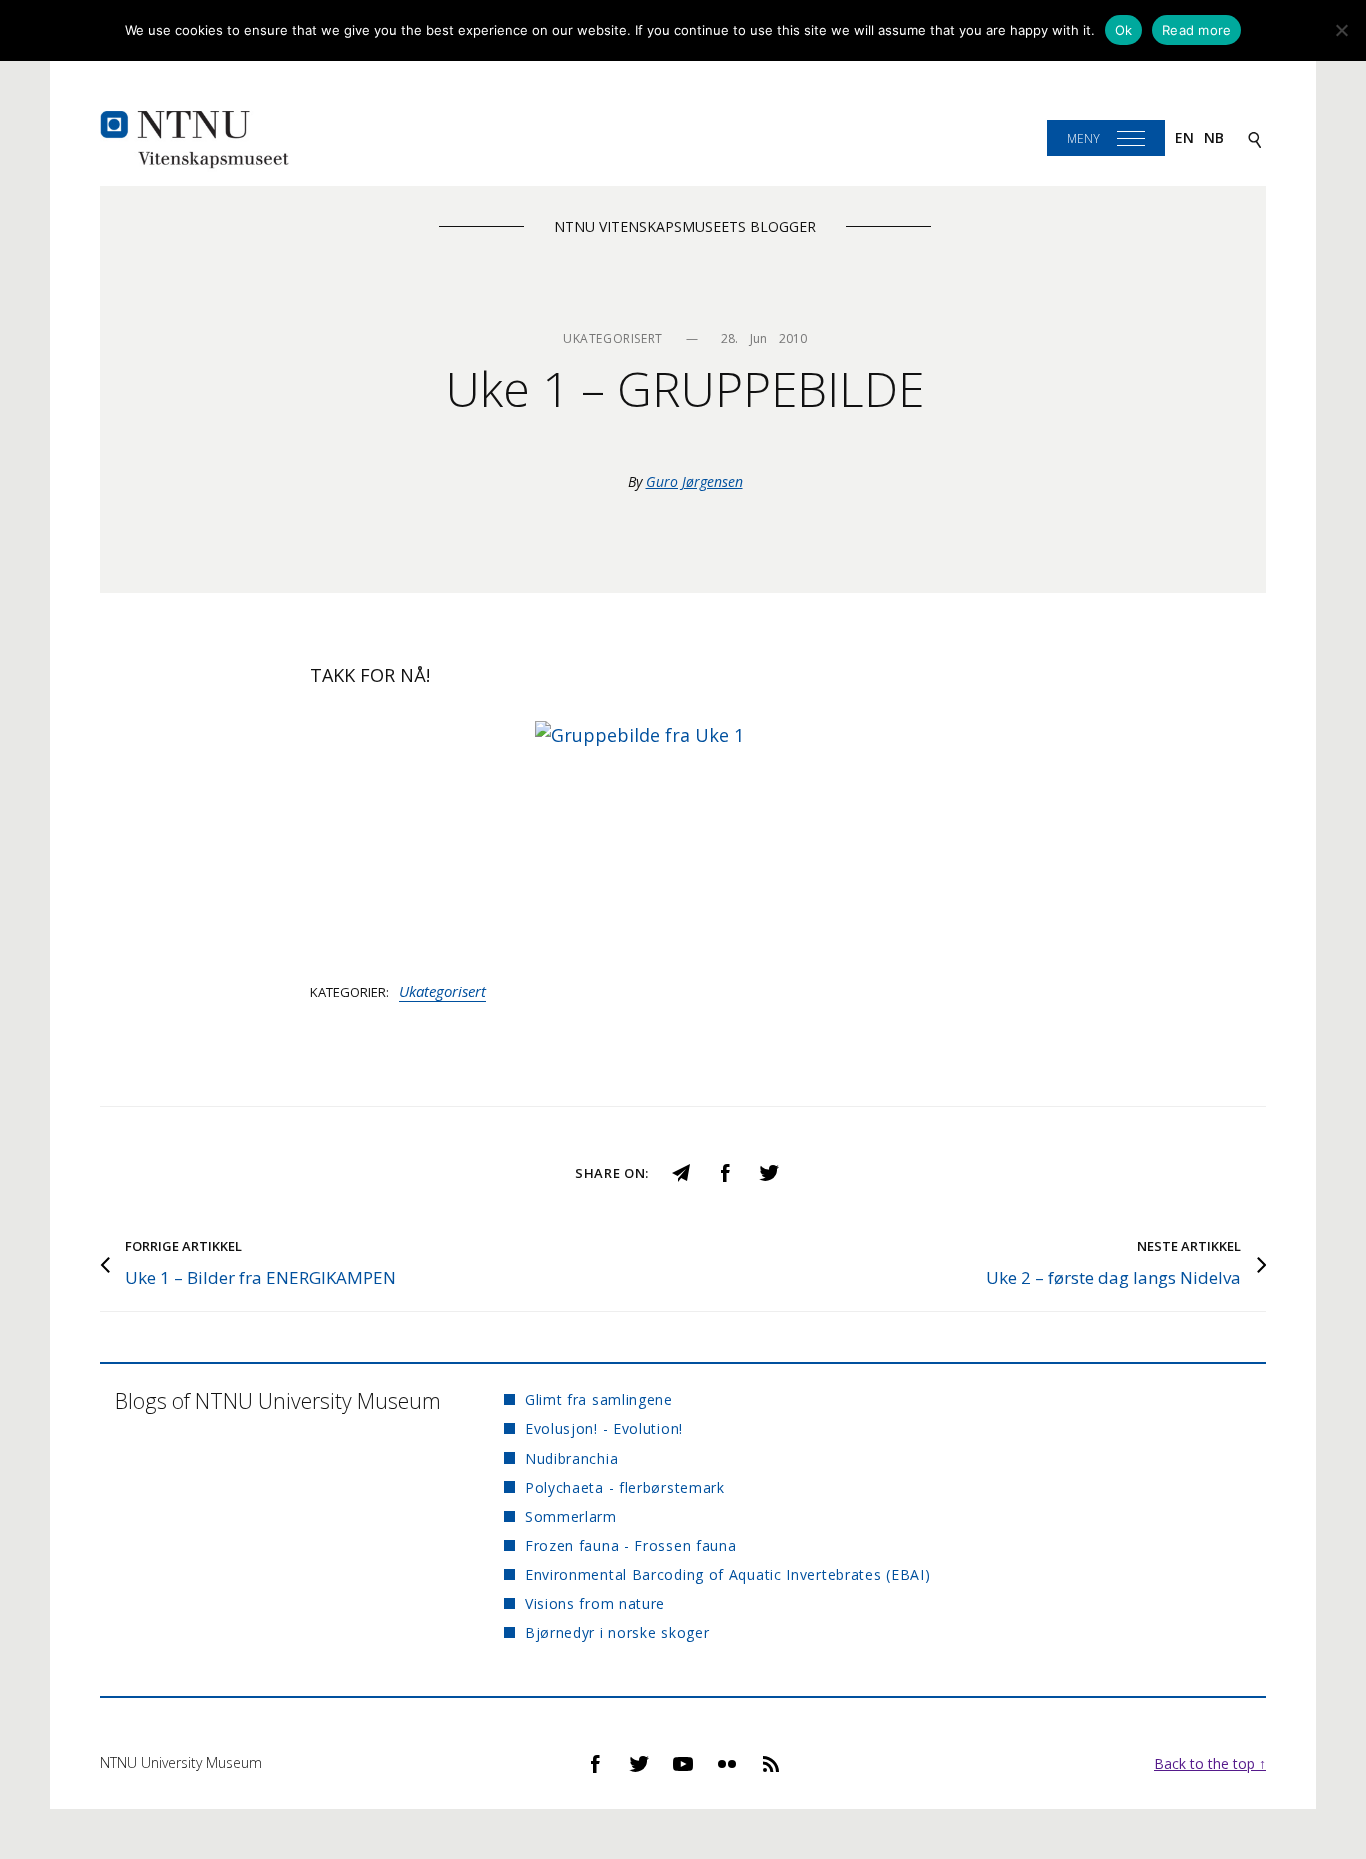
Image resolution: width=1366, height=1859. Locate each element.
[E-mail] (681, 1171)
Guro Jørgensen (694, 481)
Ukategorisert (442, 991)
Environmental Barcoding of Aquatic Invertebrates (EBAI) (728, 1574)
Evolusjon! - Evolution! (604, 1428)
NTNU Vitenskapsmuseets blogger (685, 226)
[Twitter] (769, 1171)
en (1184, 137)
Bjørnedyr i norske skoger (617, 1632)
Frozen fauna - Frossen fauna (631, 1545)
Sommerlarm (571, 1516)
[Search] (1255, 138)
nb (1214, 137)
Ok (1124, 30)
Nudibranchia (571, 1458)
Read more (1196, 30)
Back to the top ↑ (1210, 1763)
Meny (1083, 138)
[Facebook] (725, 1171)
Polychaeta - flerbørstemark (625, 1487)
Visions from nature (595, 1603)
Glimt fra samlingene (599, 1399)
